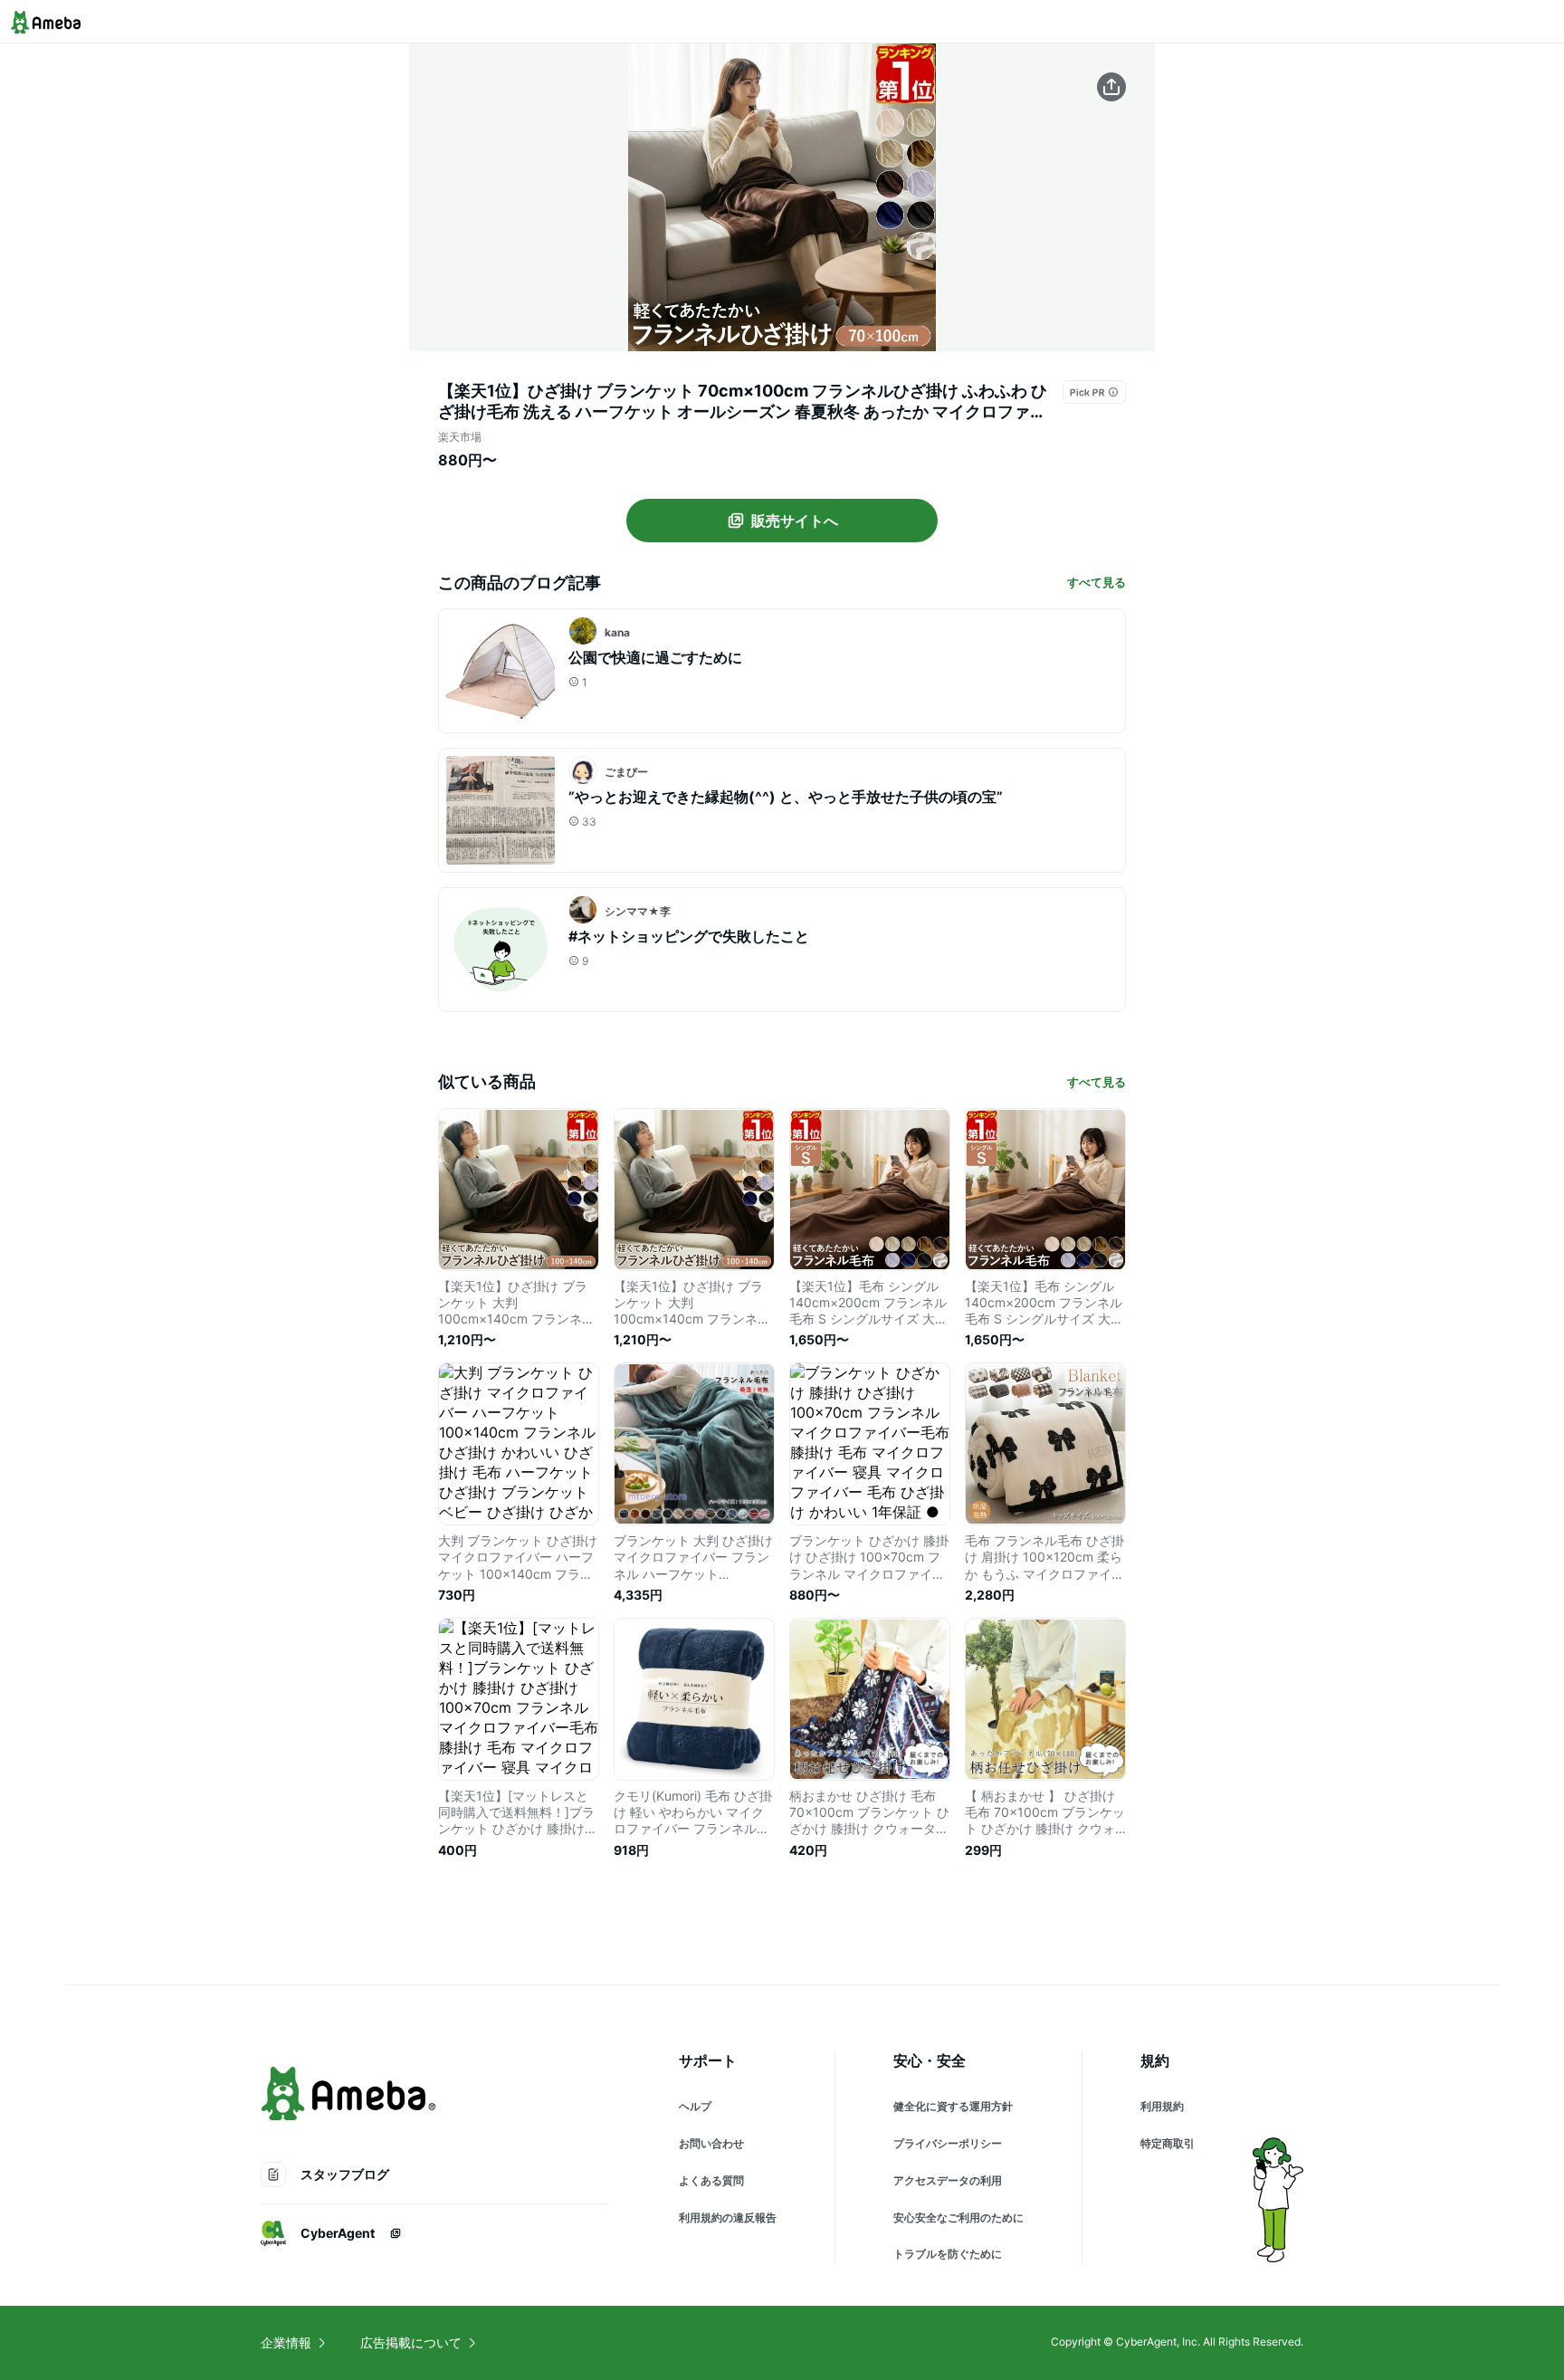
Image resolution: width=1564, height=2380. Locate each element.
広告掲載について (411, 2342)
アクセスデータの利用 (948, 2180)
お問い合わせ (711, 2143)
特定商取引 (1168, 2143)
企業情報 (286, 2342)
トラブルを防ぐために (948, 2254)
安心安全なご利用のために (958, 2218)
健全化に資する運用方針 (953, 2106)
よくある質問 (711, 2180)
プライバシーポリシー (948, 2143)
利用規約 (1162, 2106)
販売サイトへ (795, 521)
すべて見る (1097, 582)
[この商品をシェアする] (1111, 87)
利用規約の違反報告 (728, 2218)
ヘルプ (695, 2106)
